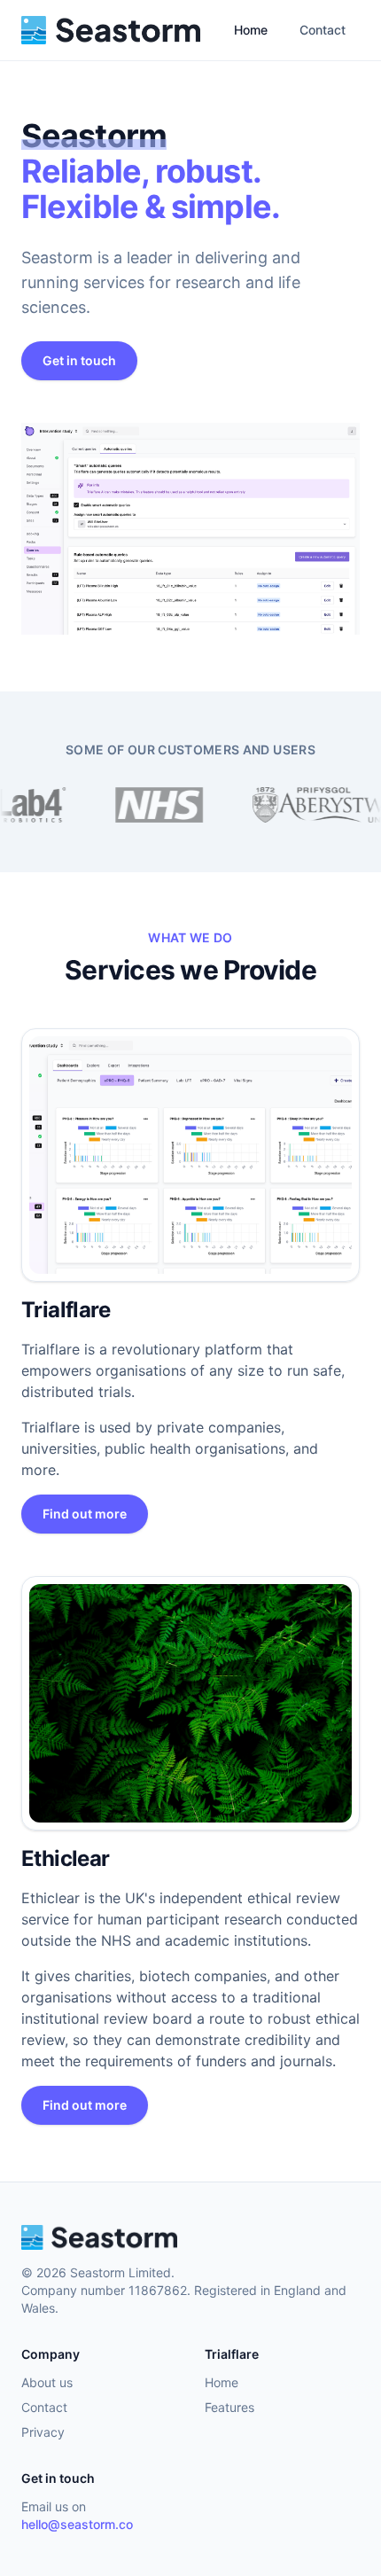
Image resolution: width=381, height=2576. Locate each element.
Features (229, 2407)
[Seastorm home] (111, 30)
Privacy (43, 2432)
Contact (323, 30)
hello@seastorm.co (77, 2524)
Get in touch (79, 360)
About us (47, 2382)
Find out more (85, 1514)
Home (251, 30)
